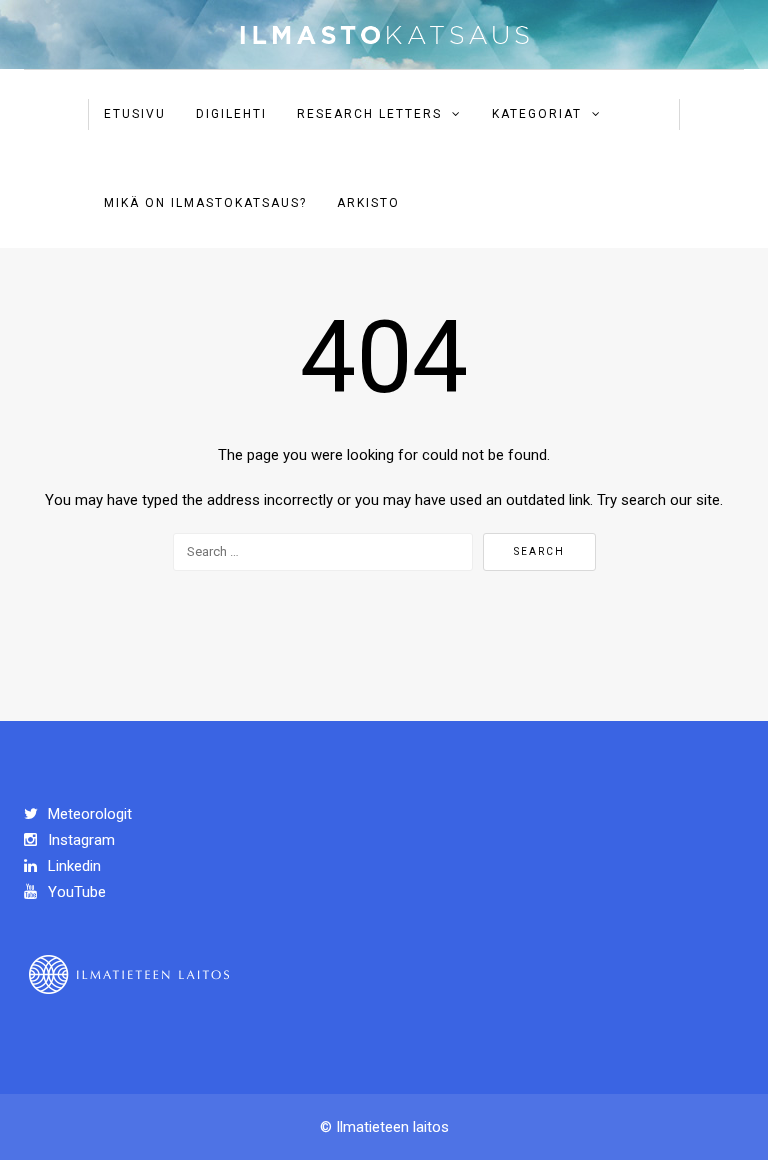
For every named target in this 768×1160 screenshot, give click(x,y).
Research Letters (369, 114)
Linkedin (72, 866)
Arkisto (368, 203)
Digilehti (231, 114)
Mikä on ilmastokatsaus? (205, 203)
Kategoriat (537, 114)
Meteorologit (88, 814)
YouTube (75, 892)
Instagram (79, 840)
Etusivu (135, 114)
